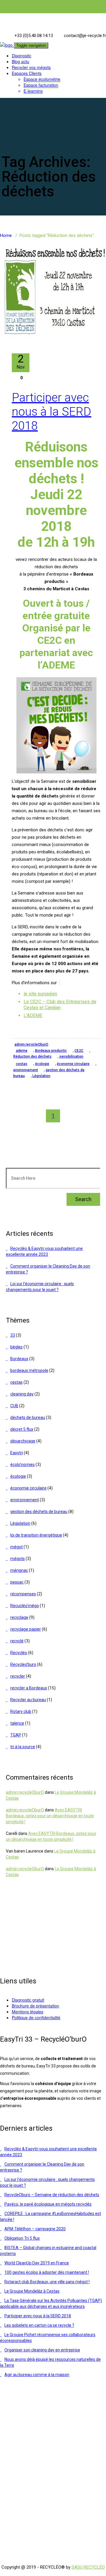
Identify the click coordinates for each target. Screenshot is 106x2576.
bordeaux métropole (29, 1370)
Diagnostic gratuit (28, 2000)
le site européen (40, 994)
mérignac (19, 1570)
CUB (14, 1406)
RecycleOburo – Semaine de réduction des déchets (52, 2195)
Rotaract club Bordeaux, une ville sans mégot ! (47, 2282)
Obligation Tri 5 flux (22, 2238)
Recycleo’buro (23, 1664)
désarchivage (23, 1441)
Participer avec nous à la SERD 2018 (52, 412)
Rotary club (21, 1711)
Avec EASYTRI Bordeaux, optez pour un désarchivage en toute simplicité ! (50, 1816)
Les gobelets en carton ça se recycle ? (39, 2325)
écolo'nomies (23, 1465)
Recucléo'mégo (25, 1606)
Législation (41, 1076)
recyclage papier (26, 1629)
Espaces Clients (27, 73)
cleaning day (22, 1394)
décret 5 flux (22, 1429)
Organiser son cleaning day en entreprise (42, 2350)
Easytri (17, 1453)
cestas (22, 1064)
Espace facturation (41, 85)
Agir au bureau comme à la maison (37, 2375)
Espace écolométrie (42, 79)
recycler (18, 1676)
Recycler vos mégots (31, 67)
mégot (16, 1547)
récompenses (23, 1594)
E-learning (33, 91)
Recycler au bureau (28, 1700)
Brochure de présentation (35, 2006)
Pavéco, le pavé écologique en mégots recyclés (48, 2204)
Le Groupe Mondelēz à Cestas (32, 2291)
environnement (26, 1070)
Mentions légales (28, 2012)
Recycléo (19, 1653)
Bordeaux (19, 1359)
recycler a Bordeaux (29, 1688)
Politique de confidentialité (36, 2017)
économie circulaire (73, 1064)
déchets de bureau (28, 1417)
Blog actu (20, 61)
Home (6, 235)
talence (17, 1723)
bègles (16, 1347)
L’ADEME (33, 1015)
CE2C (79, 1051)
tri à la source (23, 1747)
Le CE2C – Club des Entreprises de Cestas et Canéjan (60, 1005)
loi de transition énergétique (36, 1535)
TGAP (16, 1735)
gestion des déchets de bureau (39, 1512)
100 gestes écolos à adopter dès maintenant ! (47, 2272)
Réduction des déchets (32, 1057)
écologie (42, 1064)
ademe (22, 1051)
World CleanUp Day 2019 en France (37, 2263)
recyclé (17, 1641)
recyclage (19, 1617)
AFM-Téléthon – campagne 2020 (35, 2229)
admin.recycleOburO (31, 1044)
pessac (17, 1582)
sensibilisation (71, 1057)
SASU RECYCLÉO (88, 2567)
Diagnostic (21, 56)
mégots (18, 1559)
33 (13, 1335)
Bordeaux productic (51, 1051)
